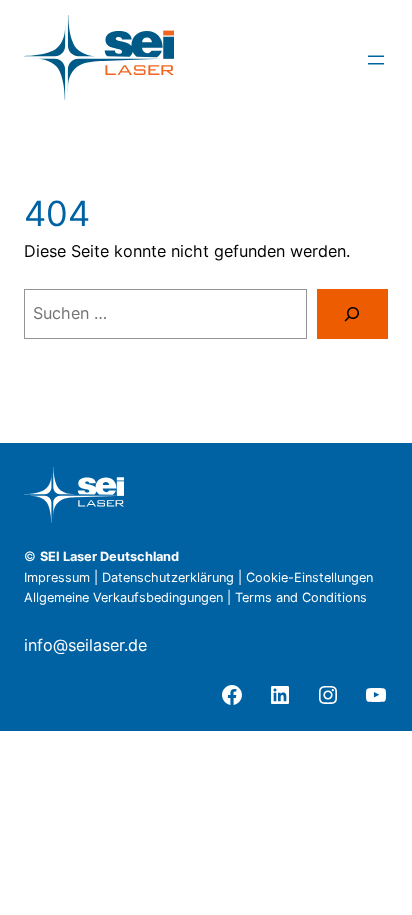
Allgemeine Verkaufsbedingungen (123, 597)
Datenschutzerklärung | (174, 577)
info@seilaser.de (85, 645)
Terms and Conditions (301, 597)
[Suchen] (352, 314)
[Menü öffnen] (376, 60)
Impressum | (63, 577)
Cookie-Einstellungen (309, 577)
